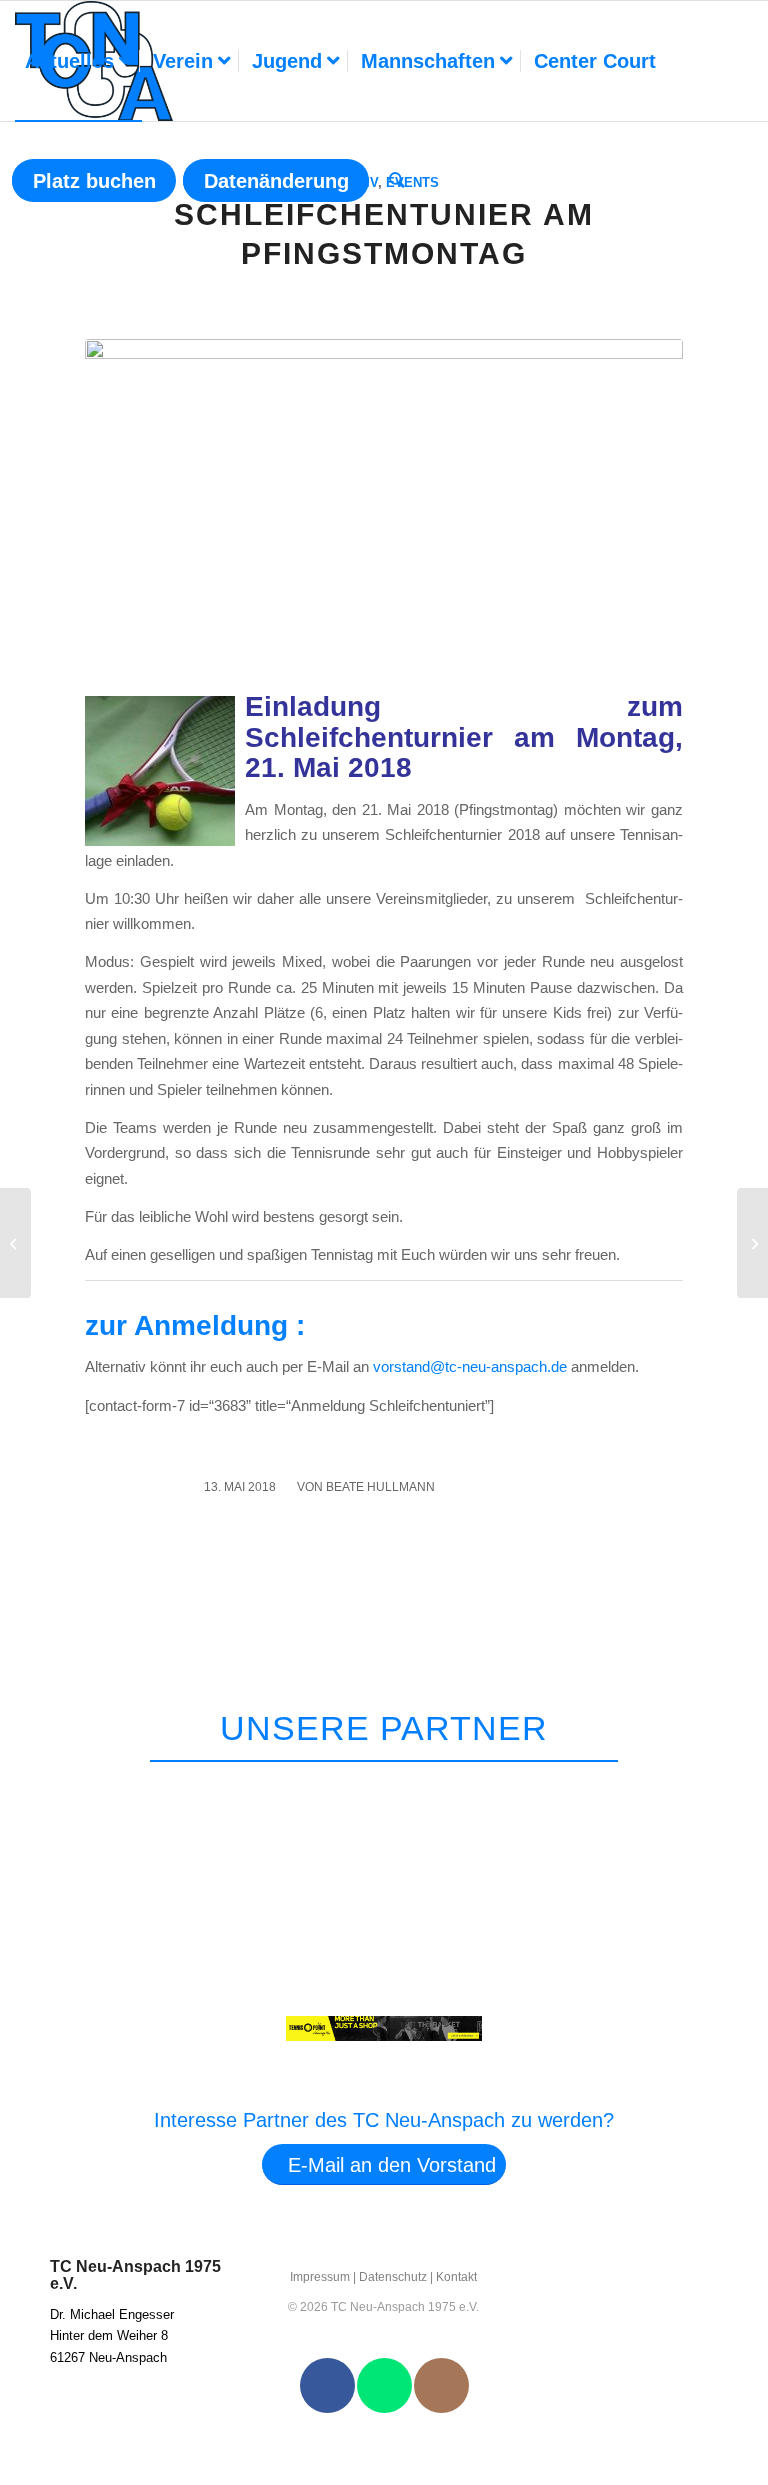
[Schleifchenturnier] (384, 510)
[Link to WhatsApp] (384, 2385)
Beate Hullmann (380, 1487)
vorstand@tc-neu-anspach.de (470, 1366)
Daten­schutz (393, 2277)
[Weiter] (716, 1787)
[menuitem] (78, 61)
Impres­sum (320, 2277)
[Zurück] (669, 1787)
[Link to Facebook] (327, 2385)
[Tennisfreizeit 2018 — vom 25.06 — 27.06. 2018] (752, 1243)
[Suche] (397, 181)
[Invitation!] (15, 1243)
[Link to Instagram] (441, 2385)
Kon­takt (456, 2277)
